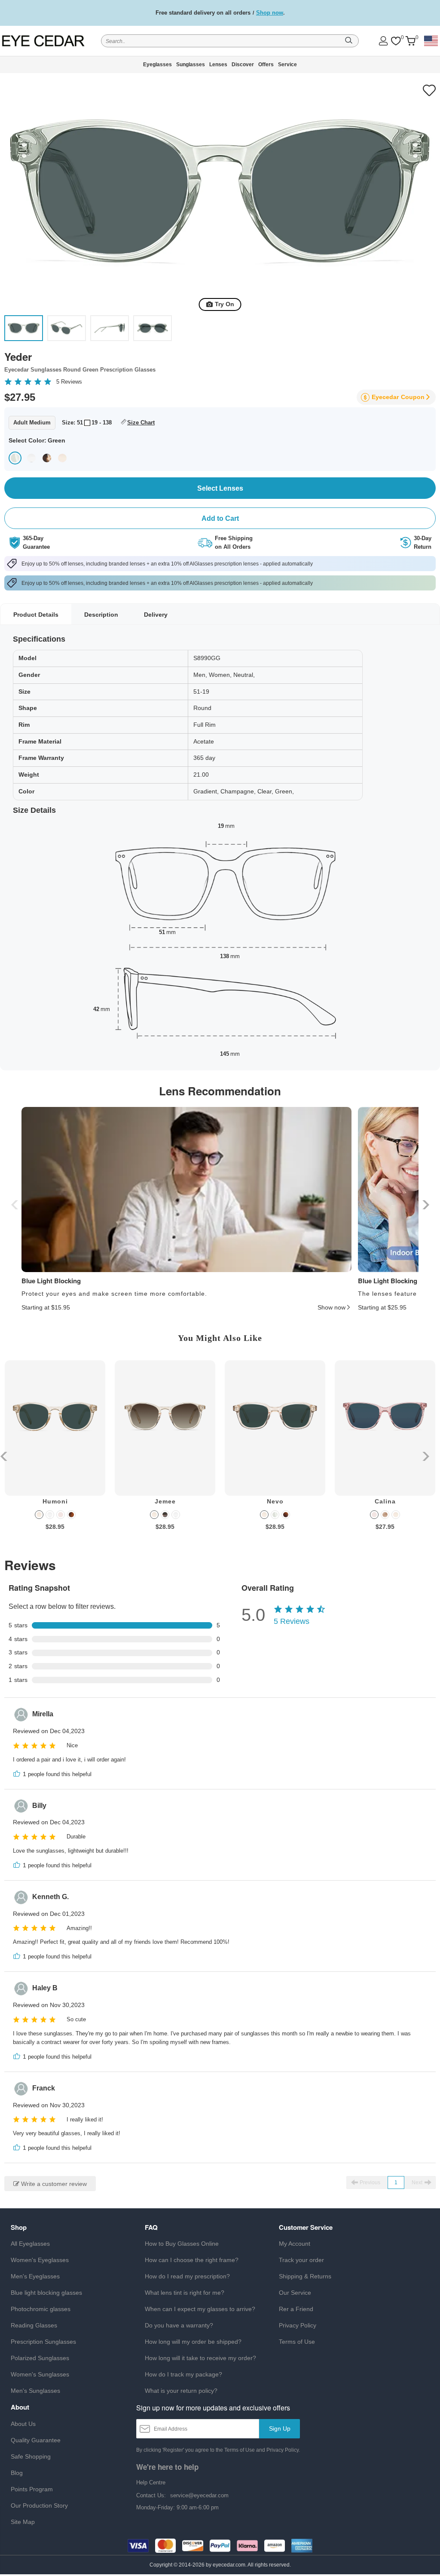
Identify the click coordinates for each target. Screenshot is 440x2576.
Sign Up (280, 2428)
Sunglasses (191, 65)
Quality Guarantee (36, 2440)
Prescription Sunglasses (43, 2342)
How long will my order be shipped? (193, 2342)
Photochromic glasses (41, 2309)
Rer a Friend (296, 2309)
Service (287, 65)
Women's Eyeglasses (40, 2260)
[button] (425, 1205)
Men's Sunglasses (35, 2391)
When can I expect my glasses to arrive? (200, 2309)
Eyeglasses (157, 65)
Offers (266, 65)
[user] (383, 41)
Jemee (165, 1501)
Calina (385, 1501)
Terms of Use (297, 2342)
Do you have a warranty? (179, 2325)
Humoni (55, 1501)
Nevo (275, 1501)
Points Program (32, 2489)
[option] (55, 1452)
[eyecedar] (44, 41)
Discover (243, 65)
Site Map (23, 2522)
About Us (23, 2424)
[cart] (410, 41)
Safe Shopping (31, 2456)
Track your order (301, 2260)
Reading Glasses (34, 2325)
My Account (295, 2244)
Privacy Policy (298, 2325)
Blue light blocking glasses (46, 2293)
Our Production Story (39, 2505)
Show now (332, 1307)
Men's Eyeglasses (35, 2276)
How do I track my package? (183, 2374)
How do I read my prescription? (187, 2276)
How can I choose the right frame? (192, 2260)
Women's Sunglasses (40, 2374)
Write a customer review (53, 2184)
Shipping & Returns (305, 2276)
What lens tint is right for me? (185, 2293)
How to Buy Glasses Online (182, 2244)
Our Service (295, 2293)
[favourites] (396, 41)
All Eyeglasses (30, 2244)
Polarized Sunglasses (40, 2358)
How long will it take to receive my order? (200, 2358)
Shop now (270, 13)
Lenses (218, 65)
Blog (17, 2473)
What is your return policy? (181, 2391)
